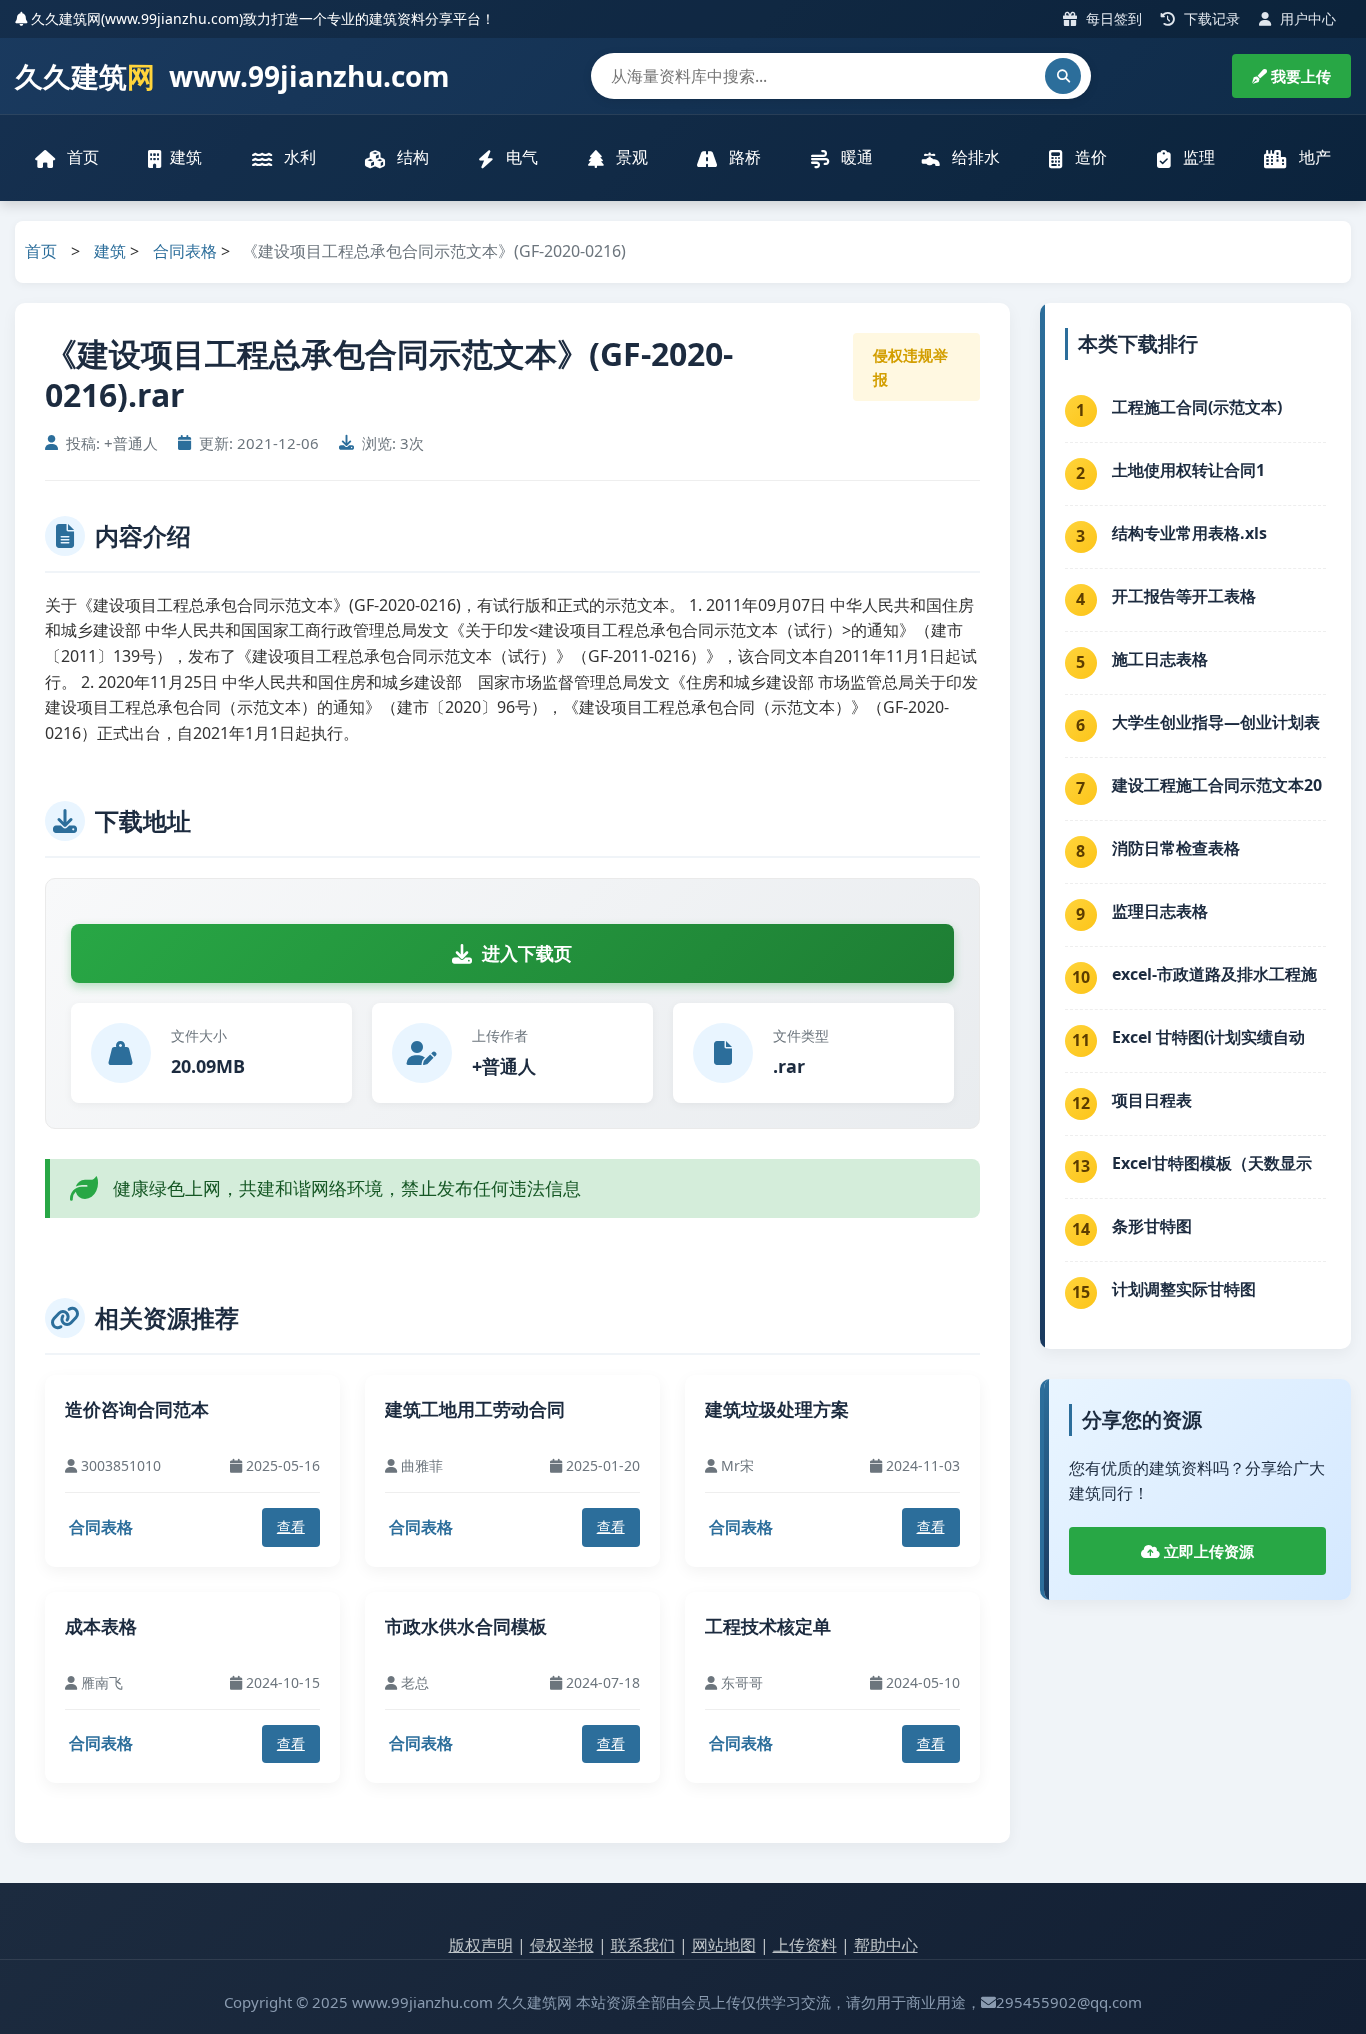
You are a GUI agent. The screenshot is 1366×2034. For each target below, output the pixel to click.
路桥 (743, 157)
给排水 (974, 157)
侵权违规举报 (910, 367)
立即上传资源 (1207, 1551)
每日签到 (1112, 18)
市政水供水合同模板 (466, 1626)
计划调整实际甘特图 (1184, 1289)
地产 (1313, 157)
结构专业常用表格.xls (1189, 533)
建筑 (186, 157)
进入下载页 (527, 953)
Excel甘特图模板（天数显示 (1212, 1163)
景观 (630, 157)
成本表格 (101, 1626)
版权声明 (481, 1945)
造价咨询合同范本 (137, 1409)
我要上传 (1299, 76)
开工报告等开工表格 (1184, 596)
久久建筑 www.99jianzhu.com (232, 76)
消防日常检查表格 (1176, 848)
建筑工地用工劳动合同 (475, 1409)
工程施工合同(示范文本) (1197, 407)
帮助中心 (886, 1945)
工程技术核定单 (768, 1626)
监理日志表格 (1160, 911)
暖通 (855, 157)
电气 (520, 157)
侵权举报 (562, 1945)
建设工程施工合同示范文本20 (1217, 785)
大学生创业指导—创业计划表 (1216, 722)
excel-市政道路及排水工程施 (1214, 974)
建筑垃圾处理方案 (777, 1409)
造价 (1089, 157)
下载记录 (1210, 18)
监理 (1197, 157)
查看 (291, 1526)
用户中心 (1306, 18)
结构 (411, 157)
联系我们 (643, 1945)
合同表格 (185, 251)
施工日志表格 (1160, 659)
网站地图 (724, 1945)
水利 (298, 157)
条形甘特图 (1152, 1226)
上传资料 (805, 1945)
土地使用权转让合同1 (1188, 470)
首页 (81, 157)
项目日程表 (1152, 1100)
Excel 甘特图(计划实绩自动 (1208, 1037)
